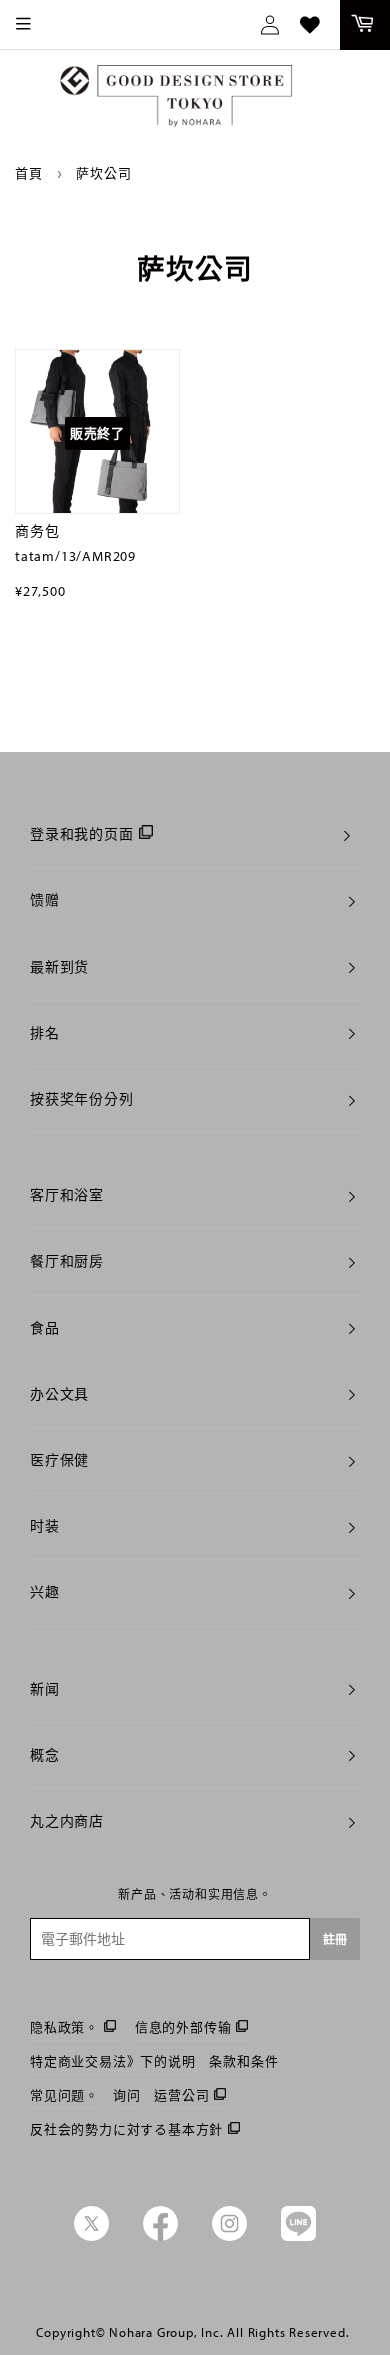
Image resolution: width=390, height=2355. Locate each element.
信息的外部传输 (183, 2027)
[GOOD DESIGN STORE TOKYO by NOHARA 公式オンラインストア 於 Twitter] (91, 2236)
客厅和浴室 (67, 1195)
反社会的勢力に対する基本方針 (126, 2129)
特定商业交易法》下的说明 (113, 2061)
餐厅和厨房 (67, 1261)
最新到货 (59, 967)
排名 (45, 1033)
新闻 (45, 1689)
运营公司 (181, 2095)
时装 (45, 1526)
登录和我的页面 (82, 834)
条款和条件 (243, 2061)
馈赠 (45, 900)
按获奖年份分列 (82, 1099)
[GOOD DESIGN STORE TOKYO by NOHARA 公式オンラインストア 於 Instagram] (229, 2236)
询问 (127, 2095)
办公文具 (59, 1394)
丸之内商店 (67, 1821)
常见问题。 (64, 2095)
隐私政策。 (64, 2027)
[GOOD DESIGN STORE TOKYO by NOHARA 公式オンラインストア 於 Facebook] (160, 2236)
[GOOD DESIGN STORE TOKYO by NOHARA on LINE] (298, 2236)
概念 (45, 1755)
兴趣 (45, 1592)
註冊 (335, 1939)
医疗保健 (59, 1460)
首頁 (29, 173)
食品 (45, 1328)
